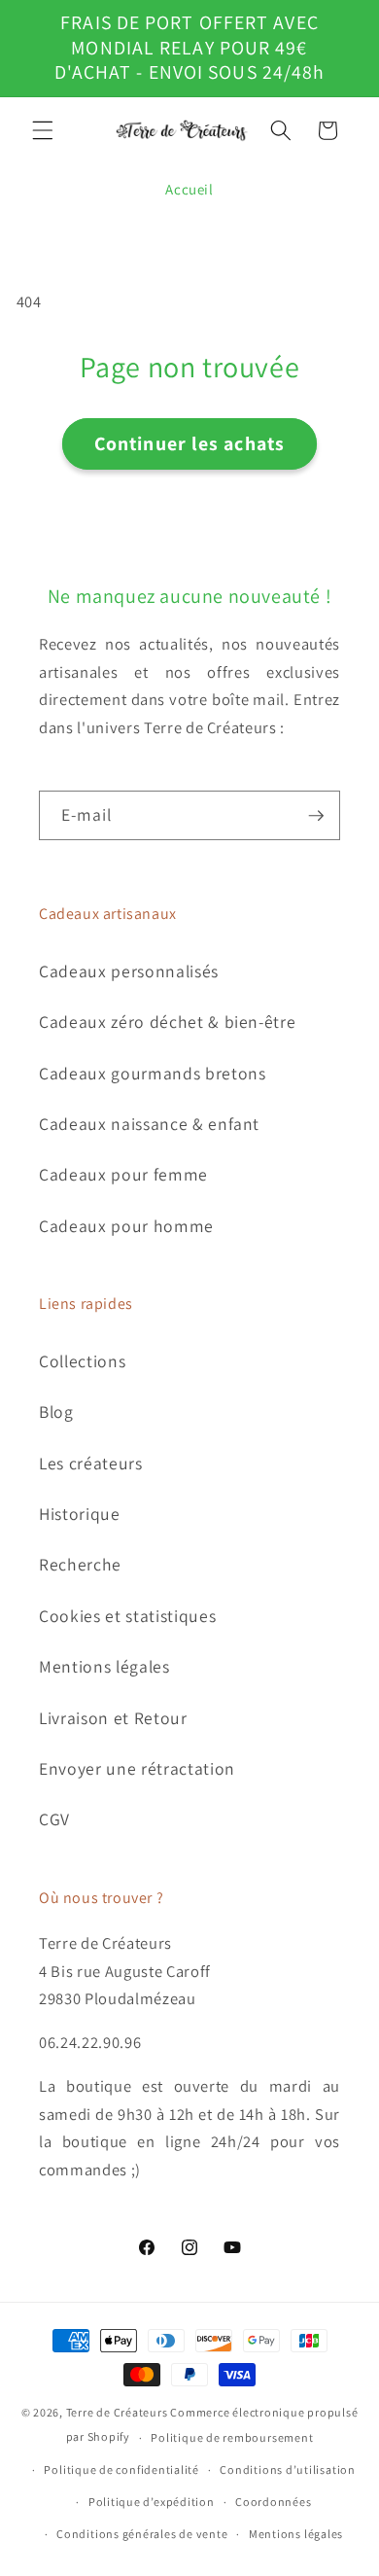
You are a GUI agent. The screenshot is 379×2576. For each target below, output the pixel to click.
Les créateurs (91, 1463)
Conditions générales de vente (142, 2534)
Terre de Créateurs (117, 2412)
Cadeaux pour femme (123, 1174)
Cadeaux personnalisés (129, 971)
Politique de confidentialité (121, 2470)
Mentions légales (104, 1666)
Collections (82, 1361)
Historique (80, 1514)
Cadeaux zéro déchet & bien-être (167, 1022)
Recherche (80, 1564)
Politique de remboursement (232, 2437)
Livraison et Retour (113, 1718)
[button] (43, 130)
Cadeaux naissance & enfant (149, 1124)
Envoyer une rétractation (137, 1768)
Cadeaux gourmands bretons (153, 1073)
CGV (54, 1819)
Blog (56, 1412)
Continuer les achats (189, 443)
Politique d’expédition (152, 2502)
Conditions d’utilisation (287, 2470)
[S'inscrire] (316, 816)
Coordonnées (273, 2502)
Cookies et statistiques (127, 1616)
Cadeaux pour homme (126, 1226)
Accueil (189, 189)
